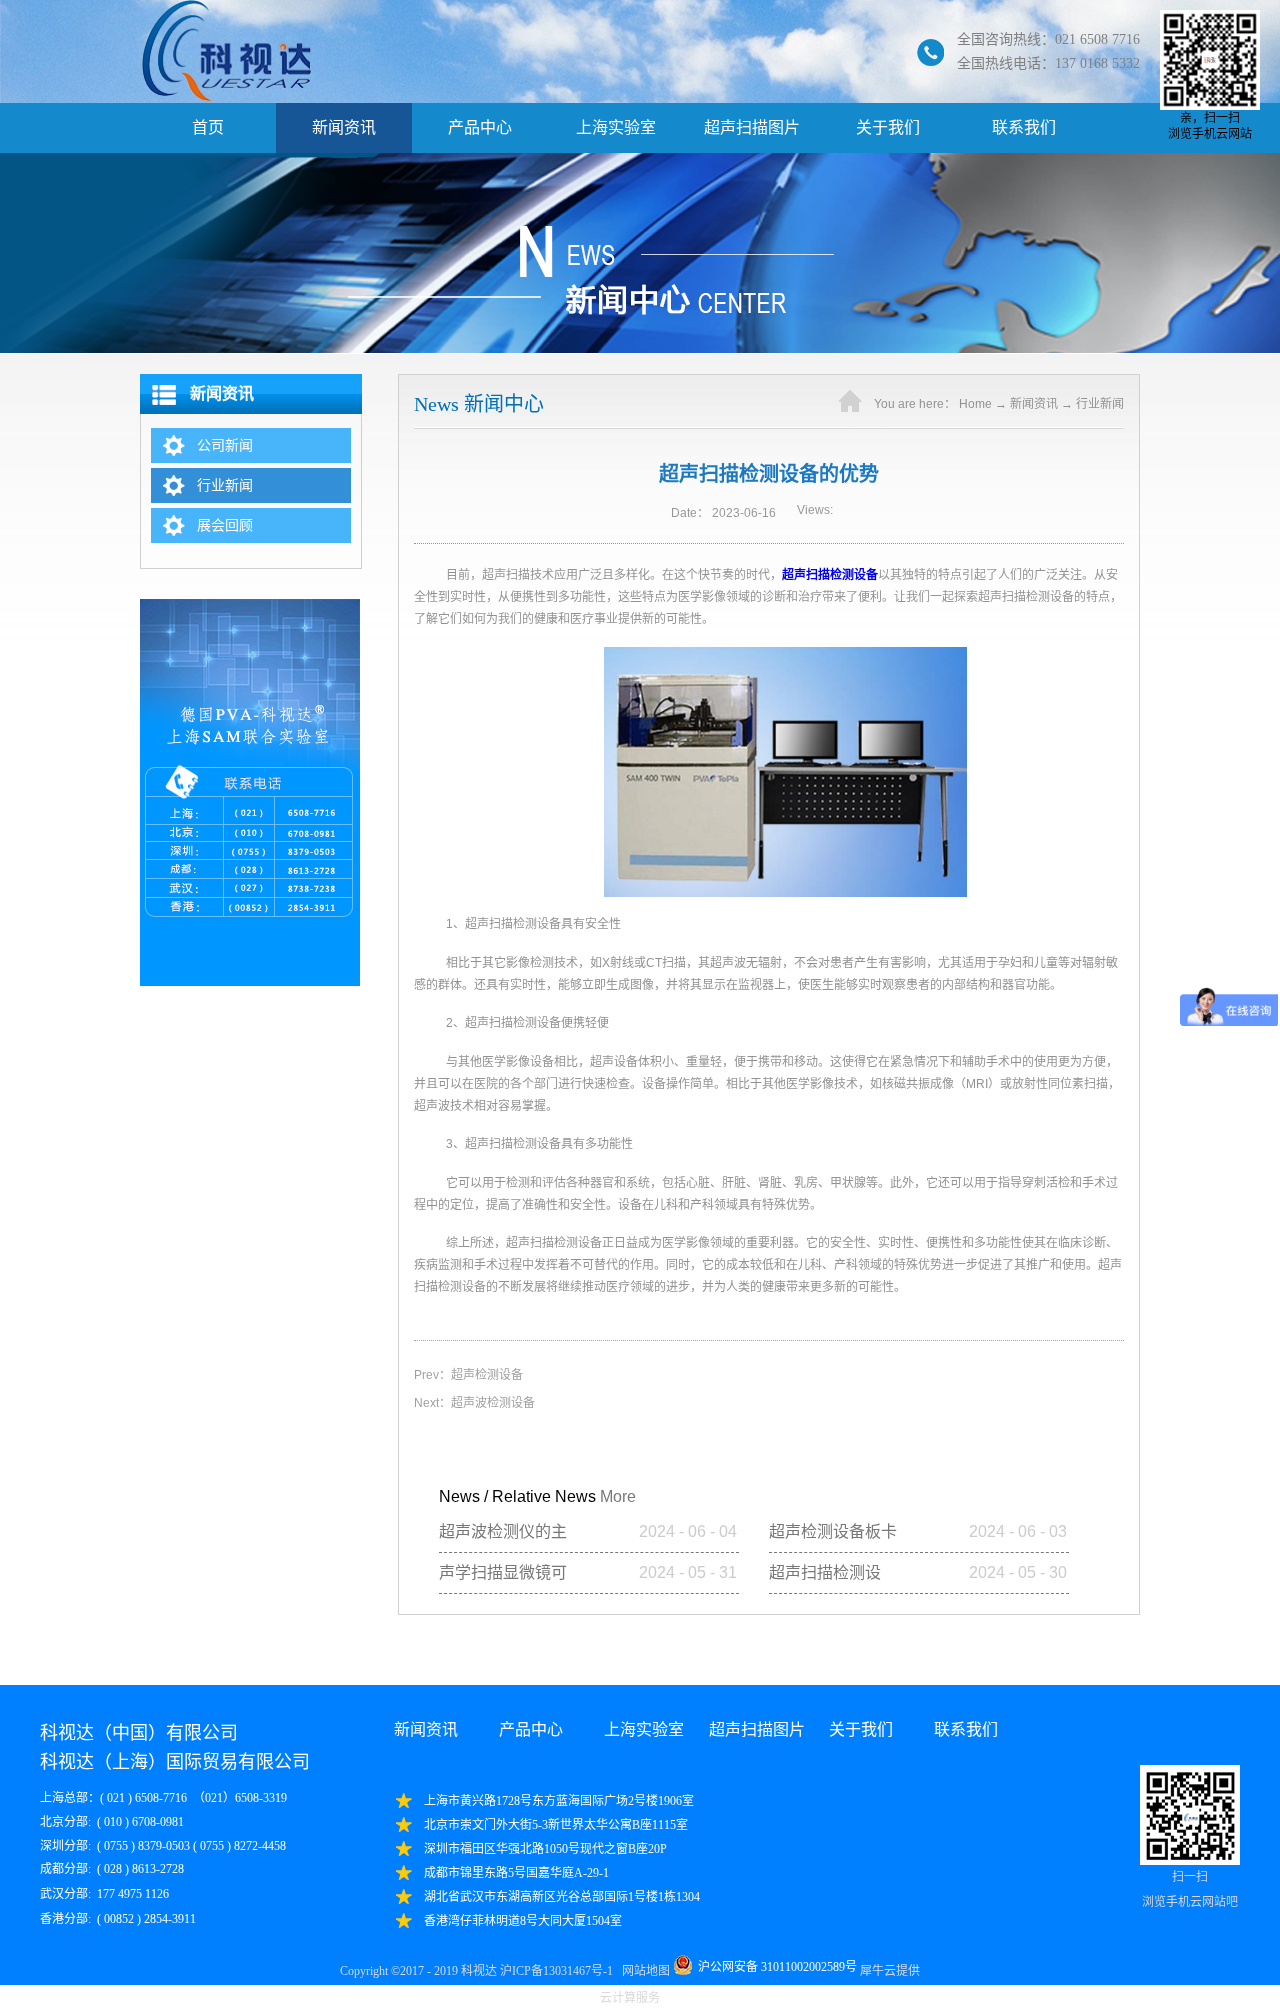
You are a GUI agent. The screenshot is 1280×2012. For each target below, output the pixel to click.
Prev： (468, 1375)
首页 (208, 127)
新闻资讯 (1034, 404)
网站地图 (643, 1971)
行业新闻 (1100, 404)
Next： (474, 1403)
